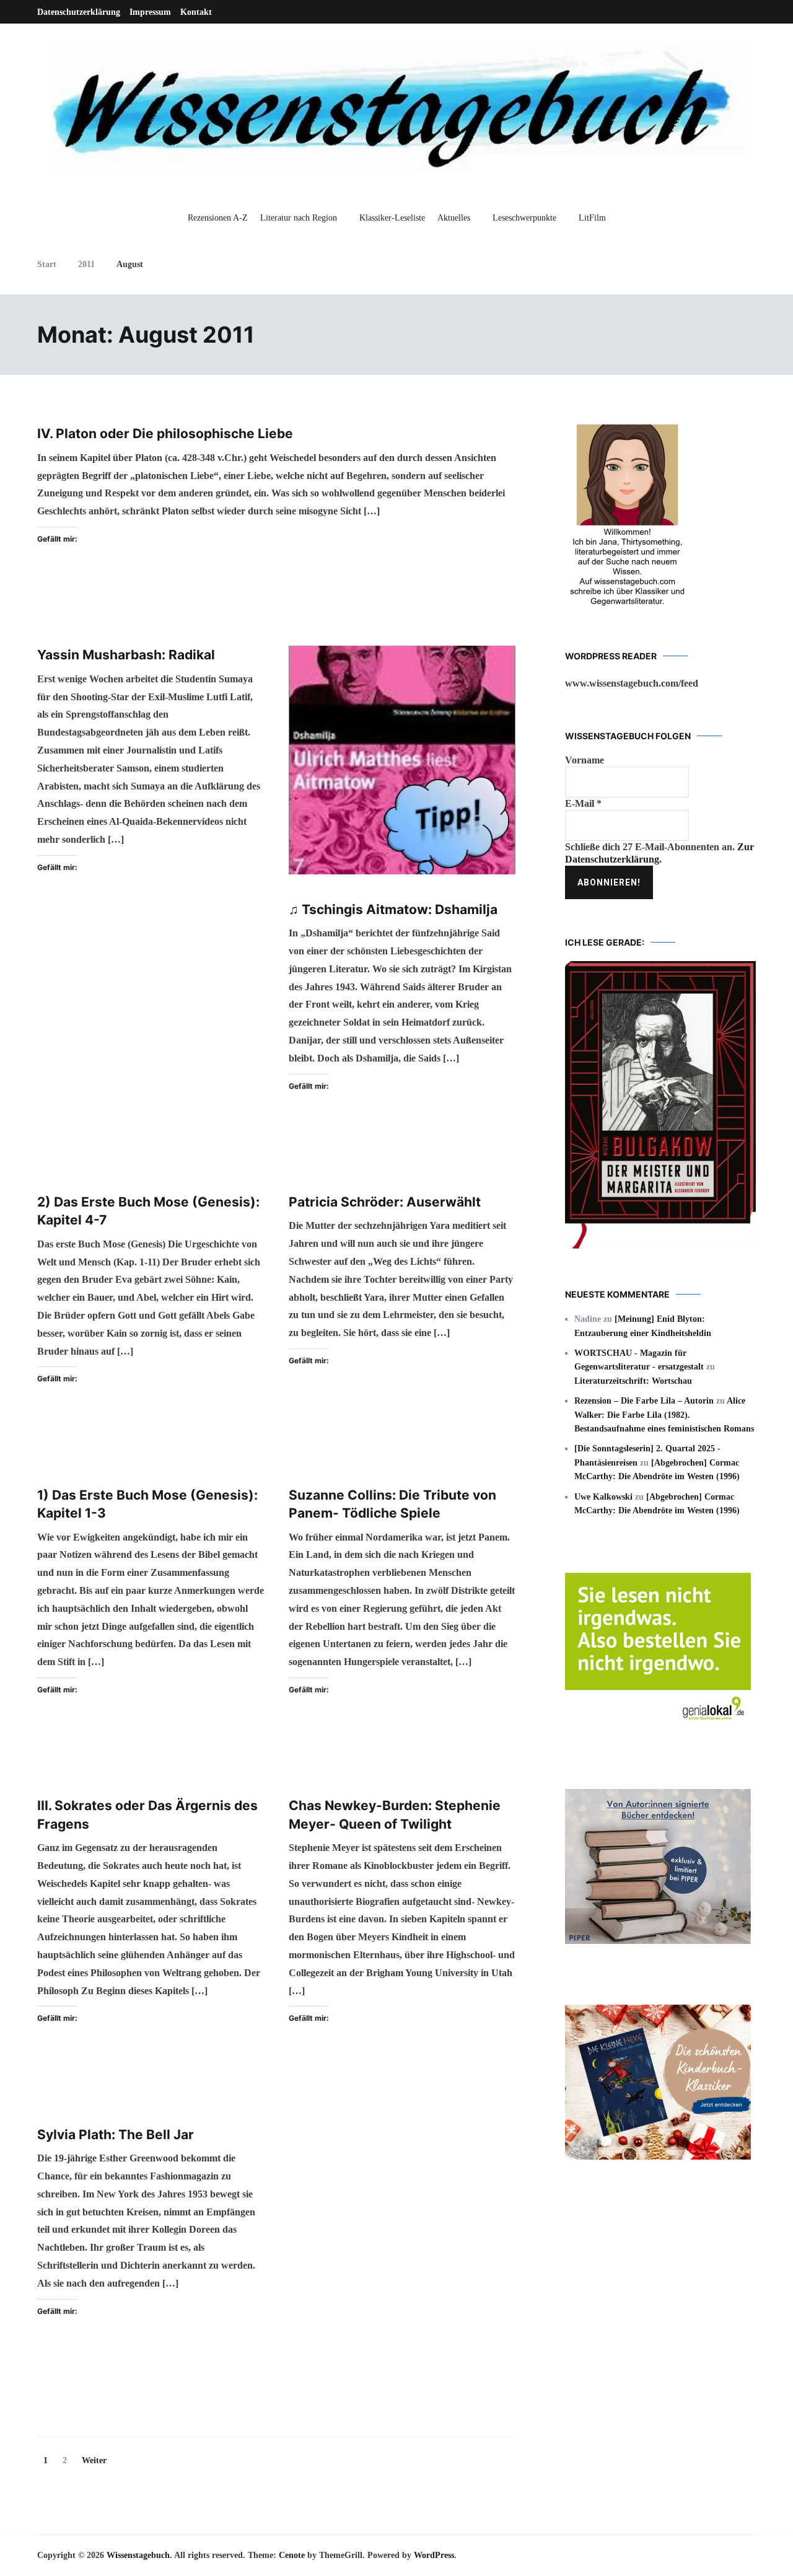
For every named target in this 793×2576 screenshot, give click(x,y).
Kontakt (196, 12)
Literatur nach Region (299, 218)
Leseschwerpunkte (524, 218)
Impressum (150, 12)
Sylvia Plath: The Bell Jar (116, 2134)
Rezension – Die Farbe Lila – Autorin (644, 1401)
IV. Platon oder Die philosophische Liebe (165, 433)
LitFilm (592, 218)
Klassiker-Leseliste (392, 218)
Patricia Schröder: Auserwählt (385, 1202)
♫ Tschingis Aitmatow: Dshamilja (393, 909)
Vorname (585, 760)
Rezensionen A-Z (218, 218)
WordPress (434, 2555)
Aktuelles (454, 218)
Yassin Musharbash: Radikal (126, 655)
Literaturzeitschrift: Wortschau (633, 1381)
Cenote (292, 2555)
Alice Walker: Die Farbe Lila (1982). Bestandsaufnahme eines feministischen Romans (664, 1415)
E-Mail (583, 803)
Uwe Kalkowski (603, 1497)
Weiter (94, 2460)
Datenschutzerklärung (79, 12)
